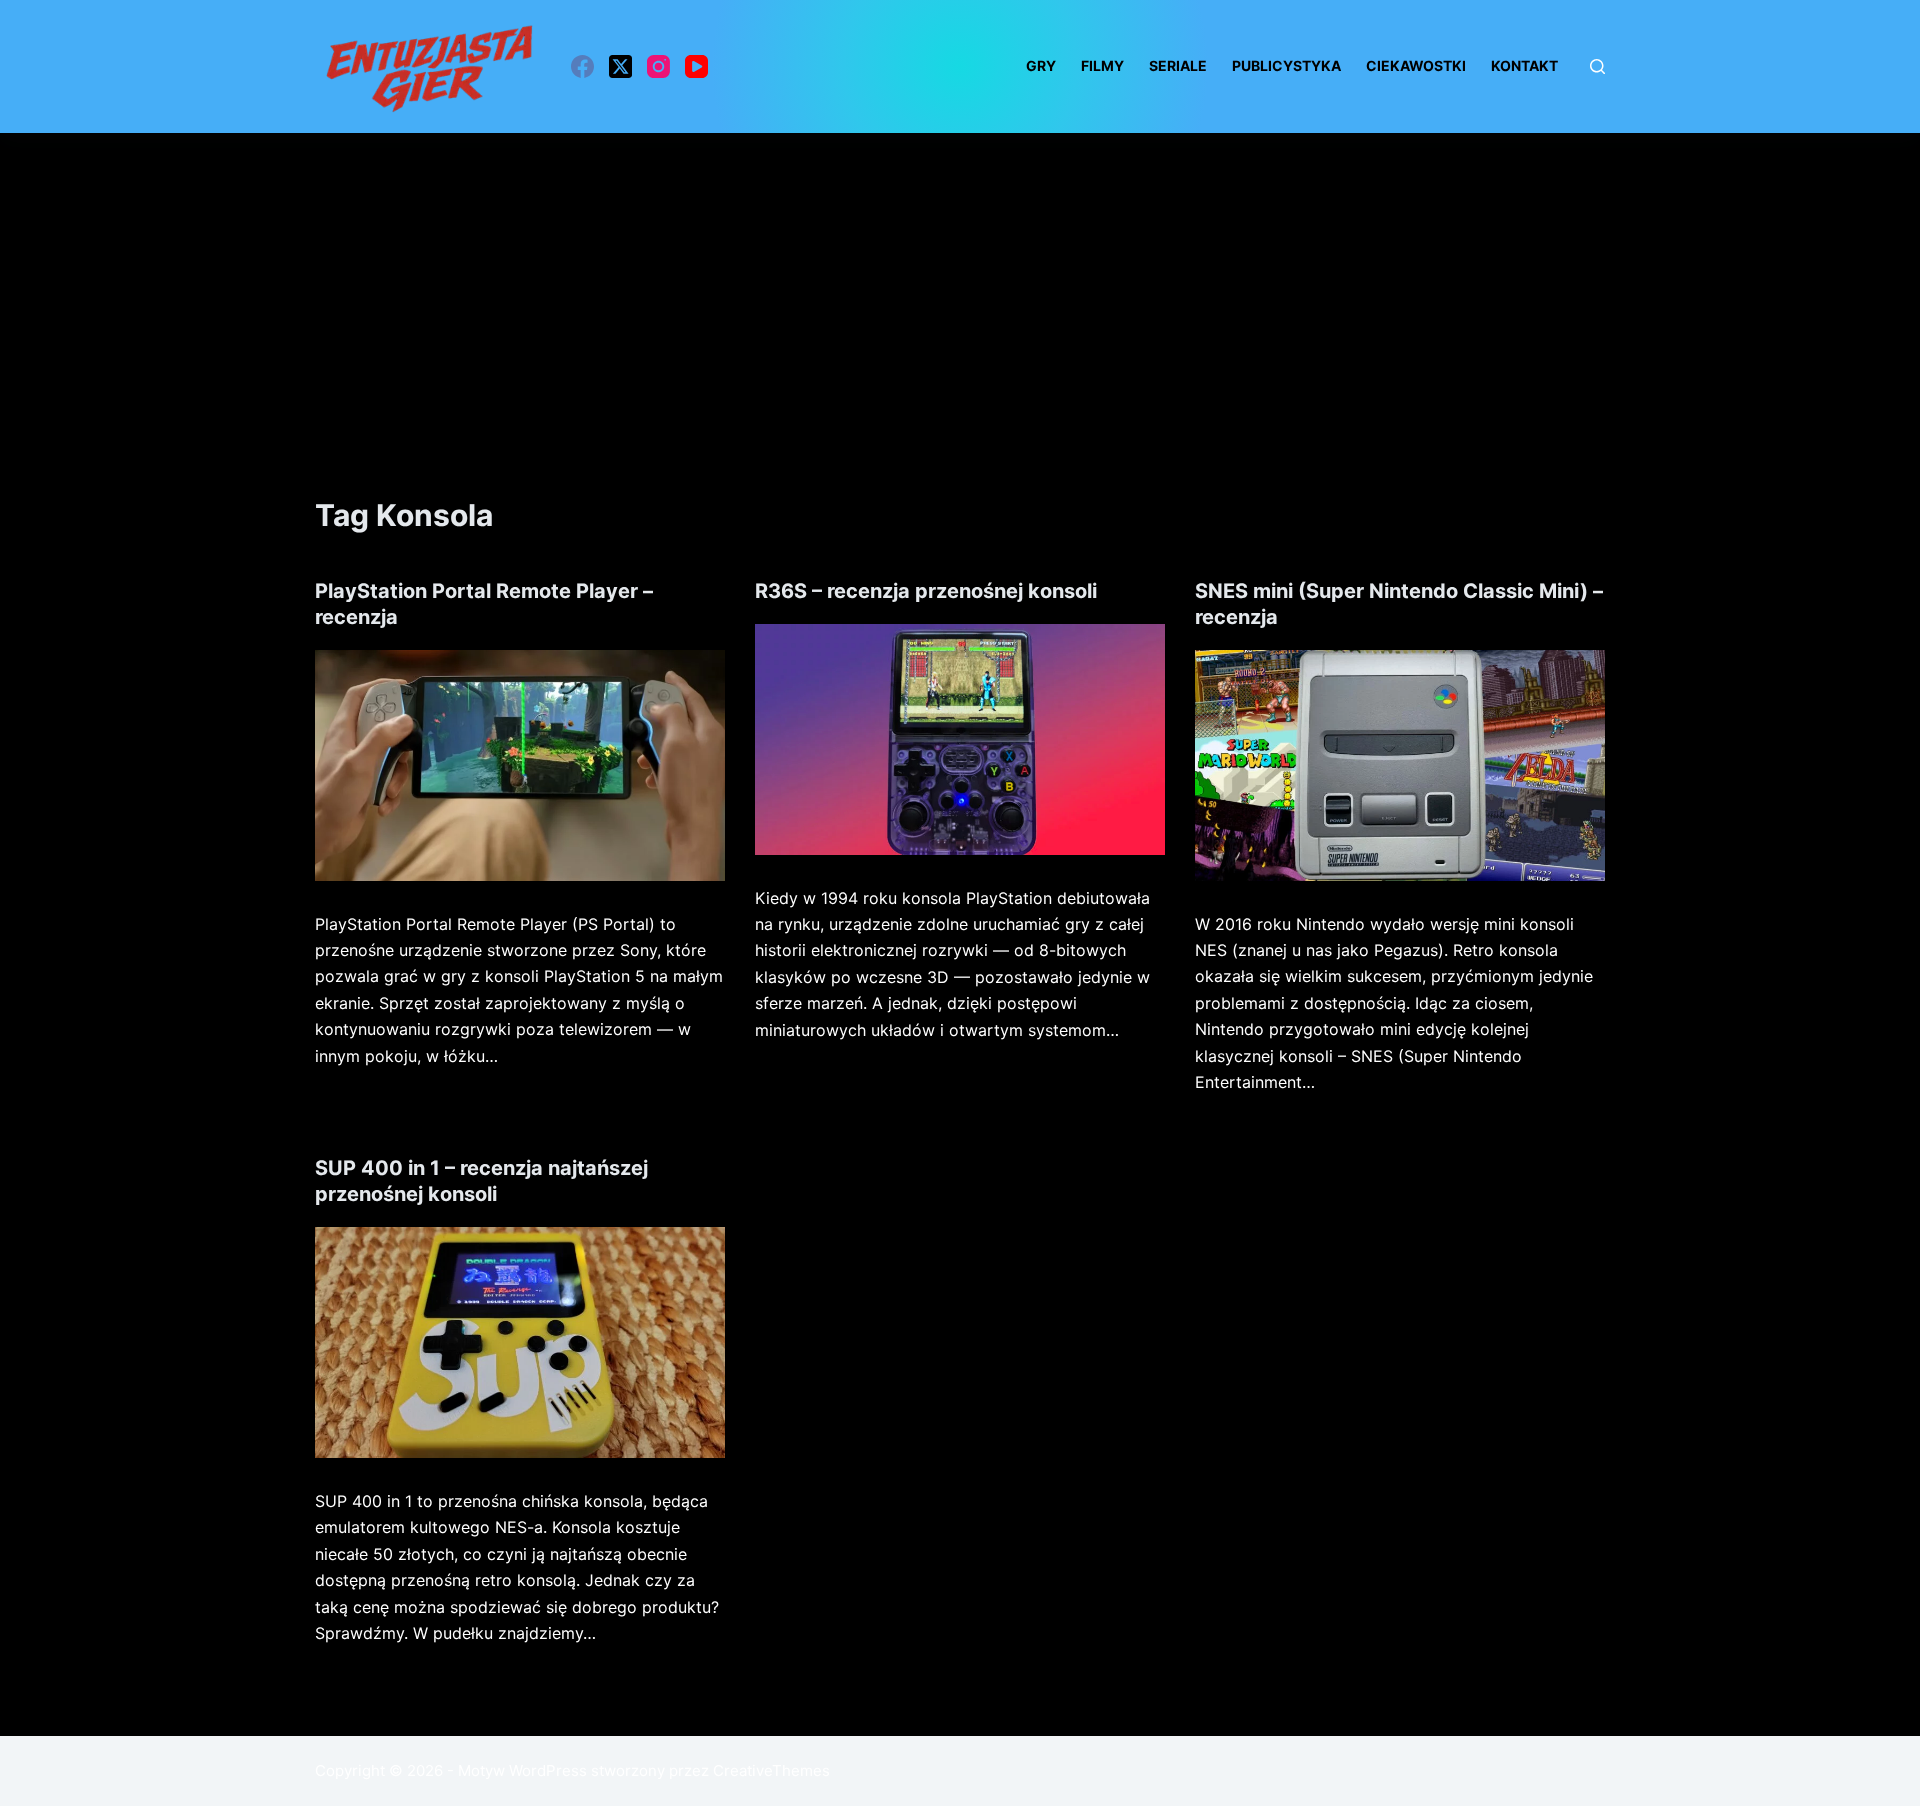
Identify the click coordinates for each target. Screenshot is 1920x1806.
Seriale (1178, 65)
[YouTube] (696, 66)
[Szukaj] (1597, 66)
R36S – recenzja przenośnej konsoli (926, 591)
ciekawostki (1416, 65)
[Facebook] (582, 66)
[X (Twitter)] (620, 66)
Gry (1041, 65)
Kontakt (1524, 65)
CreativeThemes (771, 1770)
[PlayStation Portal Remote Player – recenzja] (520, 765)
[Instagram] (658, 66)
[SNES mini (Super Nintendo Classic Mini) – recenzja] (1400, 765)
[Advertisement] (960, 283)
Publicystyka (1286, 65)
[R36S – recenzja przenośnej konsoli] (960, 739)
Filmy (1102, 65)
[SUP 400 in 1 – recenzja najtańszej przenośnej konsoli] (520, 1342)
